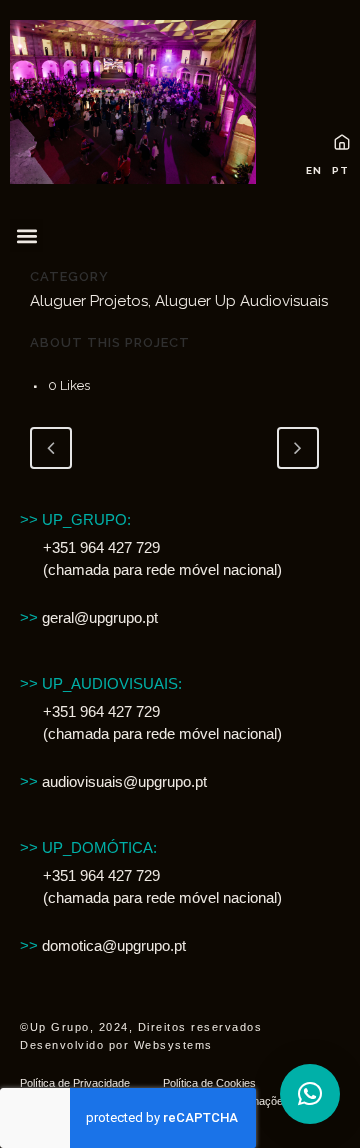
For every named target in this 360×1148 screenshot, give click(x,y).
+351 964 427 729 (101, 547)
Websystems (173, 1045)
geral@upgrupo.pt (89, 617)
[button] (26, 235)
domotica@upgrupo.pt (103, 945)
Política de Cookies (209, 1083)
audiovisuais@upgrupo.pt (113, 781)
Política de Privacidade (75, 1083)
